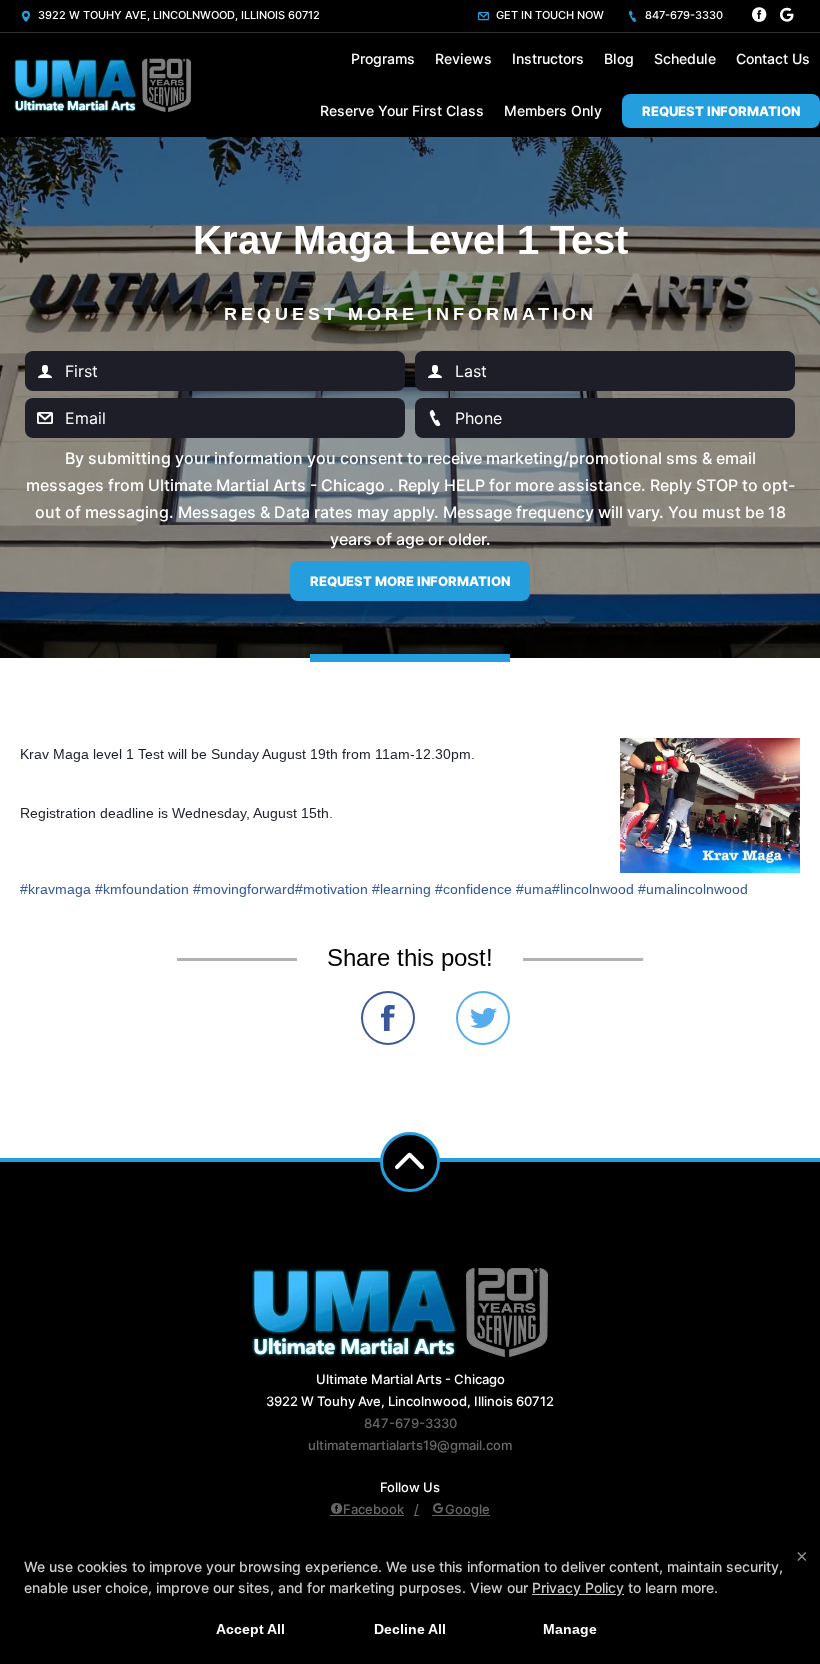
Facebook (373, 1509)
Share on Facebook (388, 1018)
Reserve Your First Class (402, 110)
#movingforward (244, 889)
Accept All (250, 1629)
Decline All (410, 1629)
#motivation (331, 889)
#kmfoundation (142, 889)
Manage (570, 1629)
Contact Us (773, 58)
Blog (619, 58)
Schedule (685, 58)
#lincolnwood (593, 889)
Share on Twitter (483, 1018)
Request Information (721, 111)
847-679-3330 (682, 15)
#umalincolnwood (693, 889)
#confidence (473, 889)
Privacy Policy (578, 1587)
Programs (383, 58)
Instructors (548, 58)
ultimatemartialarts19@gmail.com (410, 1445)
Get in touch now (548, 15)
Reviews (463, 58)
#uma (534, 889)
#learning (401, 889)
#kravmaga (55, 889)
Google (467, 1509)
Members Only (553, 110)
